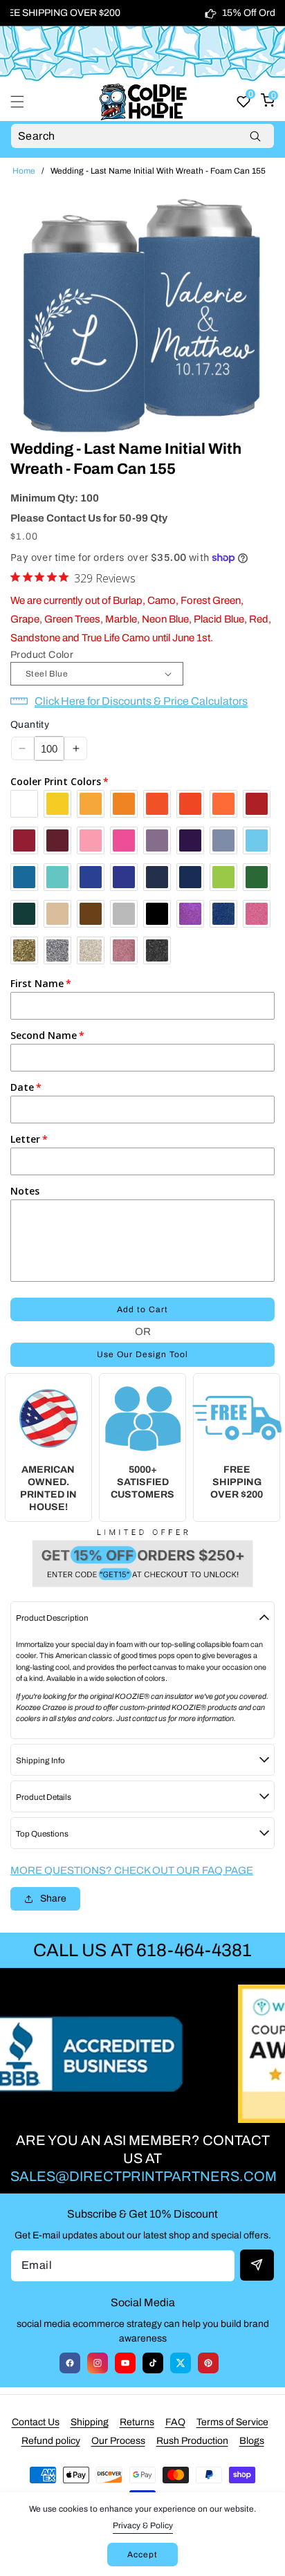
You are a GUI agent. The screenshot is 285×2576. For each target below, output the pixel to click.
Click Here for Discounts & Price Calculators (141, 701)
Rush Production (192, 2441)
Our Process (118, 2441)
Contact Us (36, 2422)
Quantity (30, 725)
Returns (137, 2422)
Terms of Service (232, 2422)
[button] (26, 102)
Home (24, 171)
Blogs (252, 2441)
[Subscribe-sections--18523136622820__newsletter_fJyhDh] (257, 2265)
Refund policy (51, 2441)
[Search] (255, 136)
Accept (142, 2555)
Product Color (42, 655)
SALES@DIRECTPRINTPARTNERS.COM (144, 2176)
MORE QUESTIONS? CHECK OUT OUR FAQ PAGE (132, 1870)
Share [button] (53, 1898)
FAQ (175, 2422)
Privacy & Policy (143, 2526)
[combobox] (142, 136)
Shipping (90, 2422)
